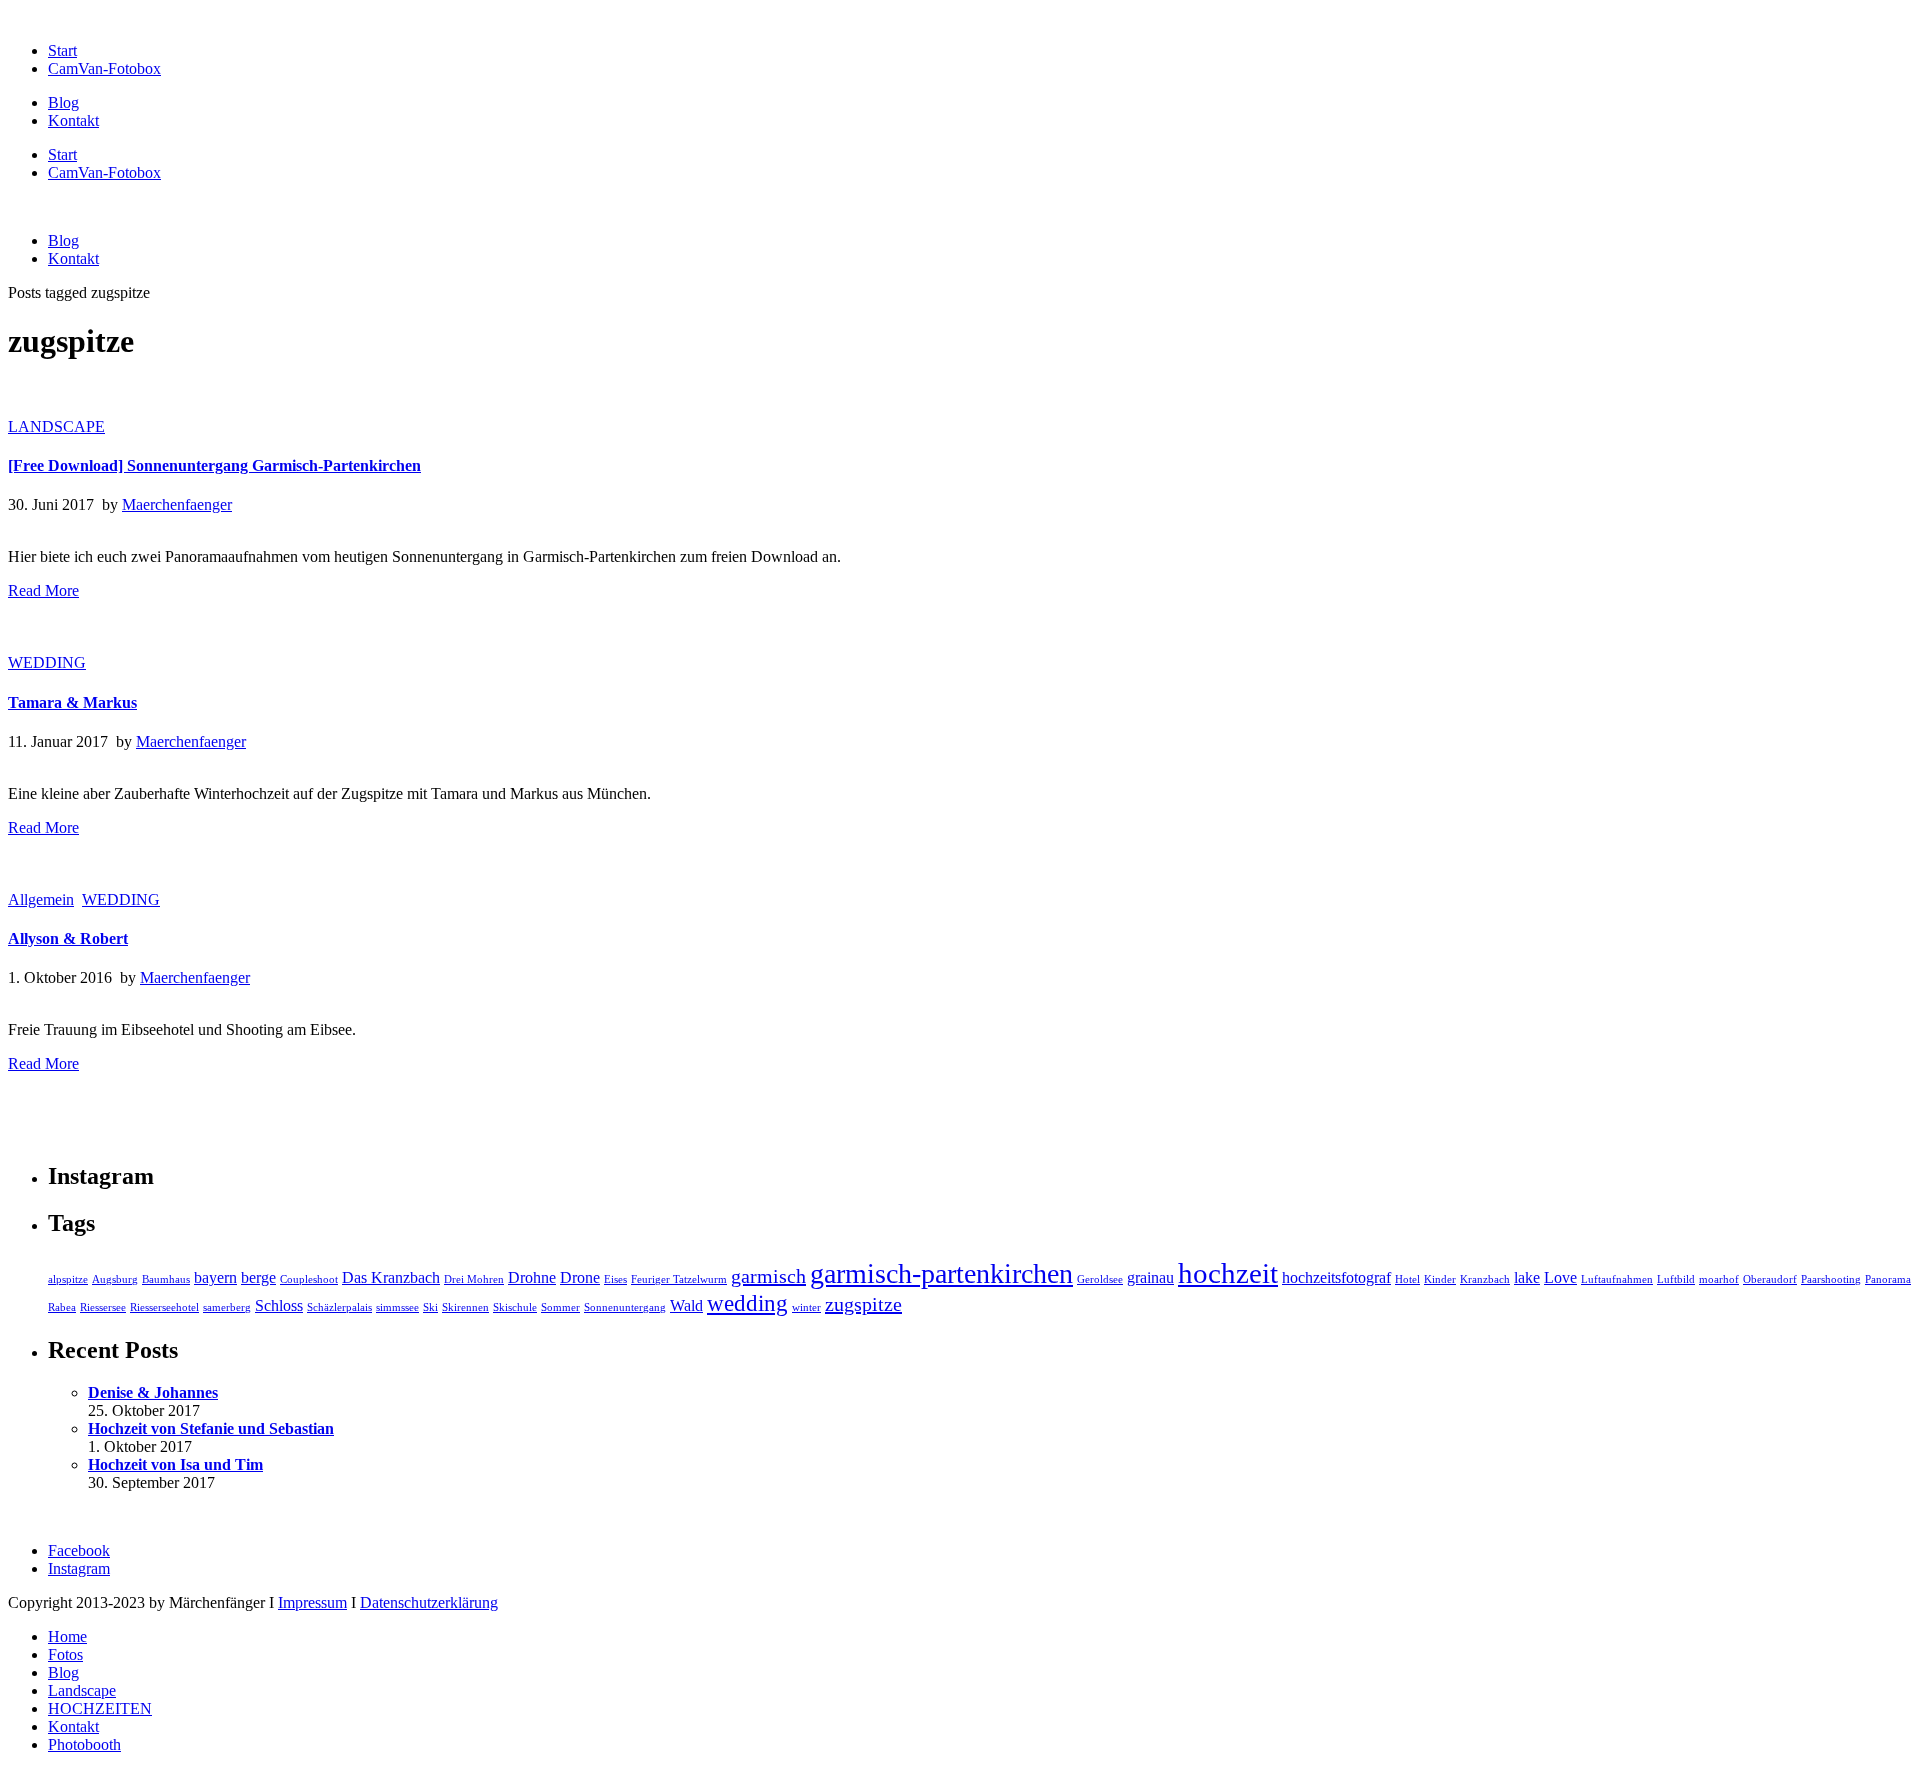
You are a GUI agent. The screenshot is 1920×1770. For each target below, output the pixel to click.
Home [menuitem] (67, 1636)
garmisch (768, 1276)
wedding (747, 1303)
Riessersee (103, 1307)
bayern (215, 1278)
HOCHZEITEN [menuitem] (100, 1708)
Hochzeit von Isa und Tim (175, 1464)
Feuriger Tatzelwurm (679, 1279)
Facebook (79, 1550)
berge (258, 1278)
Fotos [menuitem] (65, 1654)
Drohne (532, 1278)
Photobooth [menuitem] (84, 1744)
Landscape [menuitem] (82, 1690)
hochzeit (1228, 1273)
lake (1527, 1278)
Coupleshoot (309, 1279)
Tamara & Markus (72, 702)
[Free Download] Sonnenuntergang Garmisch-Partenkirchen (214, 465)
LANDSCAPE (56, 426)
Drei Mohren (474, 1279)
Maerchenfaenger (177, 504)
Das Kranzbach (391, 1278)
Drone (580, 1278)
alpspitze (68, 1279)
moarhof (1719, 1279)
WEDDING (47, 662)
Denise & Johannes (153, 1392)
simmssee (397, 1307)
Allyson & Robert (68, 938)
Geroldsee (1100, 1279)
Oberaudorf (1770, 1279)
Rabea (62, 1307)
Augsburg (115, 1279)
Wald (686, 1306)
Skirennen (465, 1307)
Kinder (1440, 1279)
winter (806, 1307)
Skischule (515, 1307)
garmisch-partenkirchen (941, 1273)
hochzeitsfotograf (1336, 1278)
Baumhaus (166, 1279)
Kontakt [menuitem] (73, 1726)
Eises (615, 1279)
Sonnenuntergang (625, 1307)
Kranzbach (1485, 1279)
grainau (1150, 1278)
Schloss (279, 1306)
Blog (63, 102)
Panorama (1888, 1279)
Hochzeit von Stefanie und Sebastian (211, 1428)
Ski (430, 1307)
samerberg (227, 1307)
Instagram (79, 1568)
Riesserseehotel (164, 1307)
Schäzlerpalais (339, 1307)
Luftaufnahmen (1617, 1279)
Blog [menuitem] (63, 1672)
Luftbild (1676, 1279)
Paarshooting (1831, 1279)
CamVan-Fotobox (104, 68)
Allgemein (41, 899)
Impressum (312, 1602)
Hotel (1407, 1279)
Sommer (560, 1307)
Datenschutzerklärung (429, 1602)
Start (62, 50)
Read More (43, 590)
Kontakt (73, 120)
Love (1560, 1278)
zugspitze (863, 1304)
